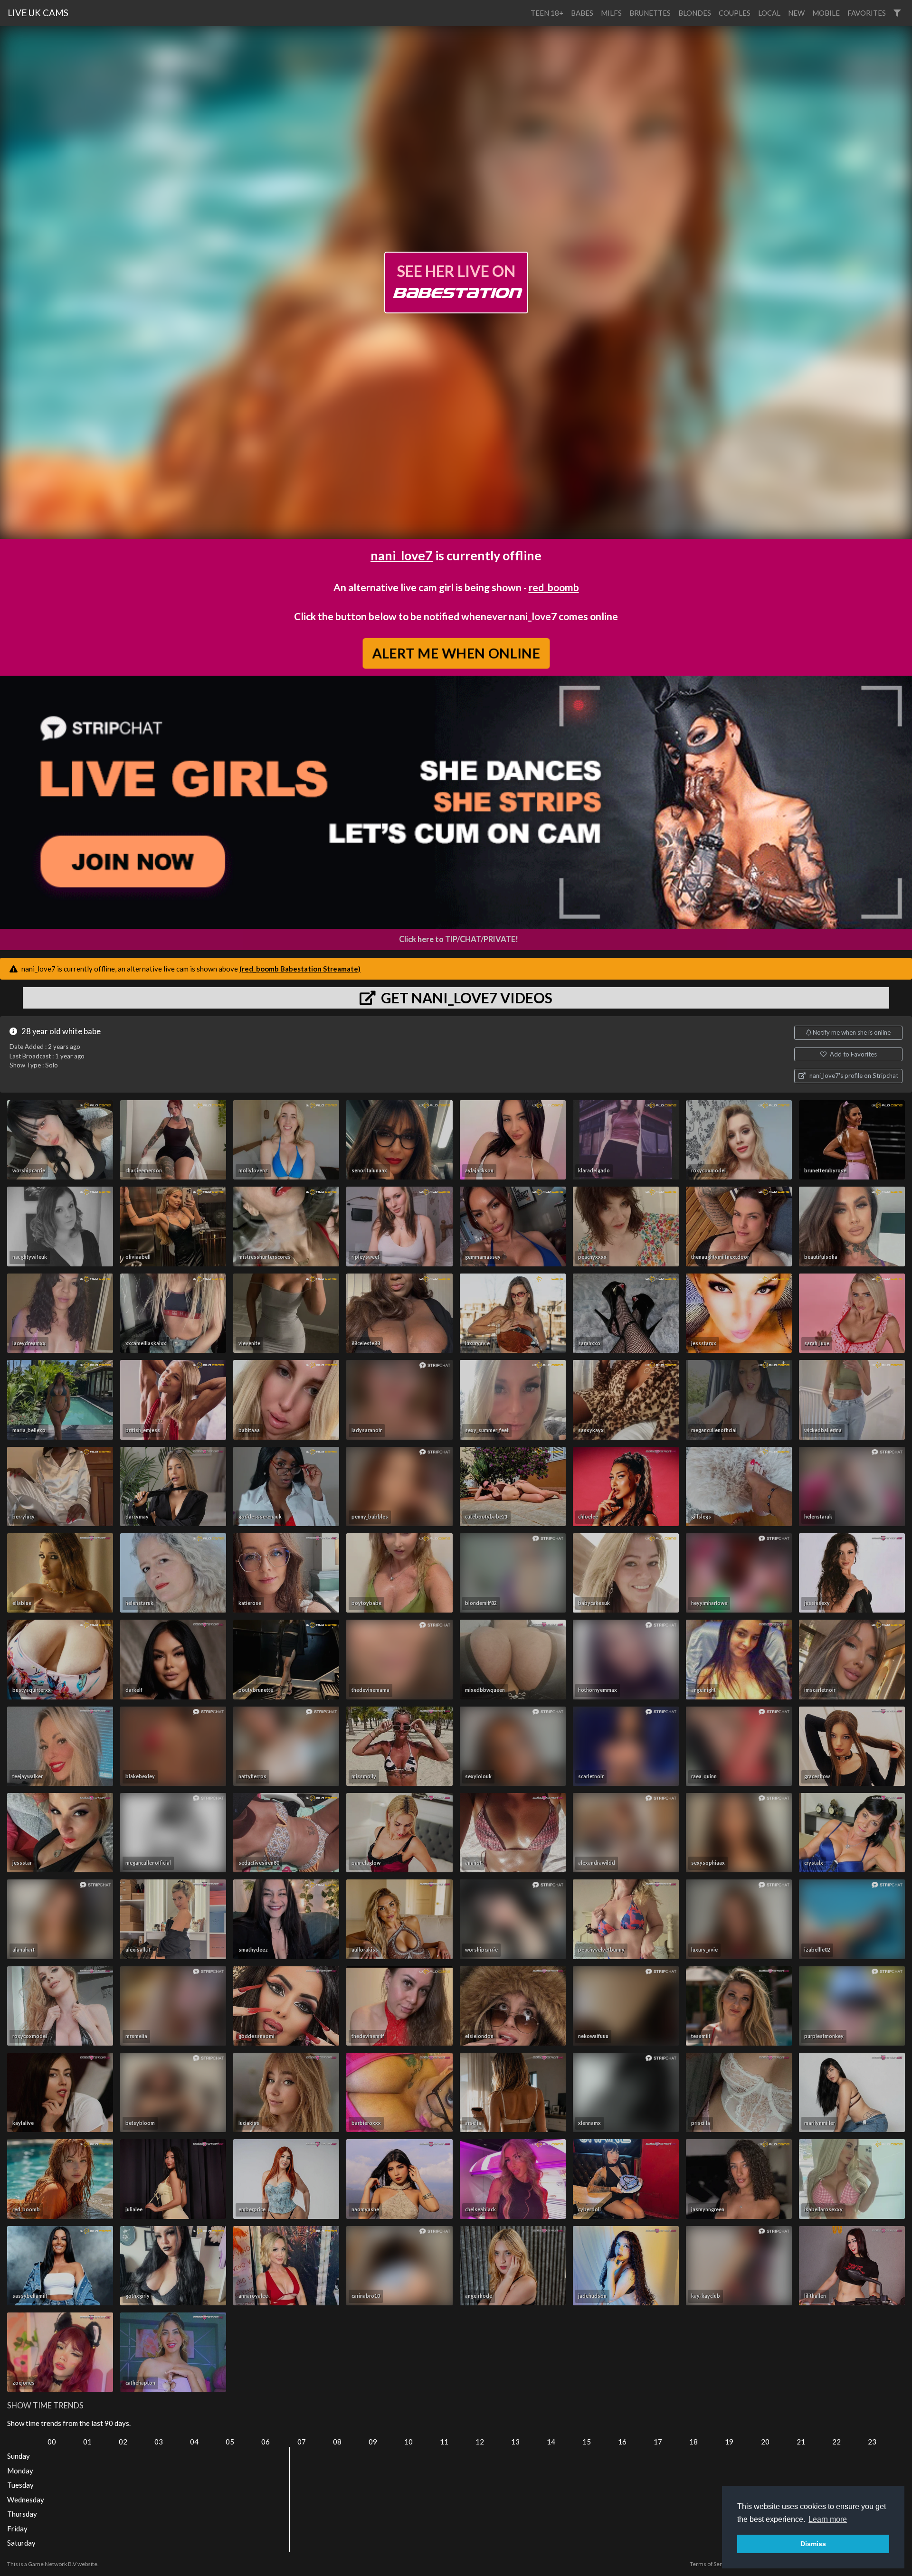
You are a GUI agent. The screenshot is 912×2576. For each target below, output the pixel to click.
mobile (826, 13)
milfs (611, 13)
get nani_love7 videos (465, 998)
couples (735, 13)
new (796, 13)
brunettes (650, 13)
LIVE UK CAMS (38, 13)
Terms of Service (711, 2564)
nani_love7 (402, 555)
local (769, 13)
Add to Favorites (853, 1054)
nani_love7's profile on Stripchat (853, 1076)
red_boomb (554, 587)
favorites (867, 13)
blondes (695, 13)
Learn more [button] (828, 2519)
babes (582, 13)
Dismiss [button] (813, 2544)
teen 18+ (547, 13)
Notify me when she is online (851, 1032)
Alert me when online (456, 653)
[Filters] (897, 13)
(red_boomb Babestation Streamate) (300, 969)
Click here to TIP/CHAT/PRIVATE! (459, 939)
